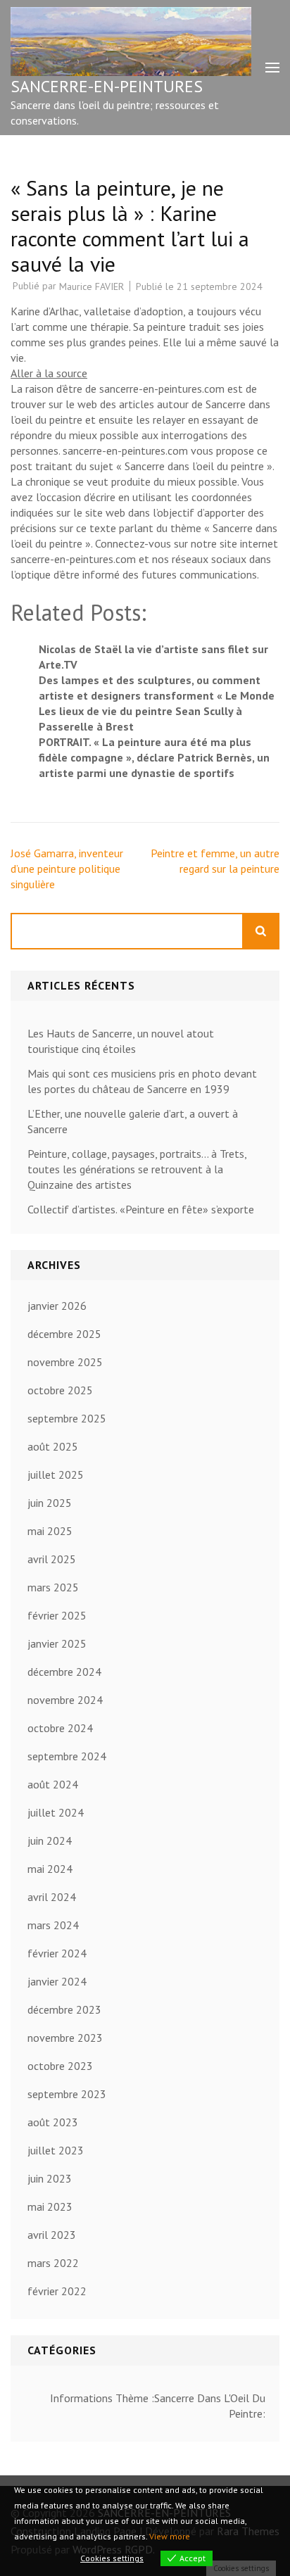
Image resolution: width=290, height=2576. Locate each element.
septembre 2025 (67, 1418)
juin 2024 (50, 1841)
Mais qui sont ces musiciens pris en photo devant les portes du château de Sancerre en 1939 (142, 1081)
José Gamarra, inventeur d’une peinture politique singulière (67, 869)
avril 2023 (52, 2235)
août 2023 (53, 2122)
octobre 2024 (60, 1728)
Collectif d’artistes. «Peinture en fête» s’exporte (141, 1209)
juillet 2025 (56, 1475)
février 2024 (57, 1953)
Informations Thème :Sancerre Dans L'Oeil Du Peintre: (158, 2406)
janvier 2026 (57, 1306)
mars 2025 (53, 1587)
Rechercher (261, 931)
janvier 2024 (57, 1981)
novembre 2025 (65, 1362)
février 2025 (57, 1615)
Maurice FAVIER (92, 286)
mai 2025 (50, 1531)
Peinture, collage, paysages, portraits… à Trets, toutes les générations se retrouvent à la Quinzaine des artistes (137, 1169)
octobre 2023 (60, 2066)
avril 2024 (52, 1897)
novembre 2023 (65, 2038)
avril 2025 (52, 1559)
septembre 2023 (67, 2094)
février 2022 (57, 2291)
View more (170, 2536)
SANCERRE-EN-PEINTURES (107, 86)
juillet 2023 (56, 2150)
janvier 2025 (57, 1643)
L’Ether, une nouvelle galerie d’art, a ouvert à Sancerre (133, 1121)
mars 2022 (53, 2263)
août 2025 (53, 1446)
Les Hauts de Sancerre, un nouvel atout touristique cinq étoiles (121, 1041)
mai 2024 (50, 1869)
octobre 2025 (60, 1390)
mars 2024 (53, 1925)
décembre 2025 (64, 1334)
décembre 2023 (64, 2009)
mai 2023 (50, 2206)
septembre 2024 (67, 1756)
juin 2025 (50, 1503)
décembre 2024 (64, 1672)
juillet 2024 (56, 1812)
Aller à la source (49, 373)
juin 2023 (50, 2178)
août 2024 (53, 1784)
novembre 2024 (65, 1700)
